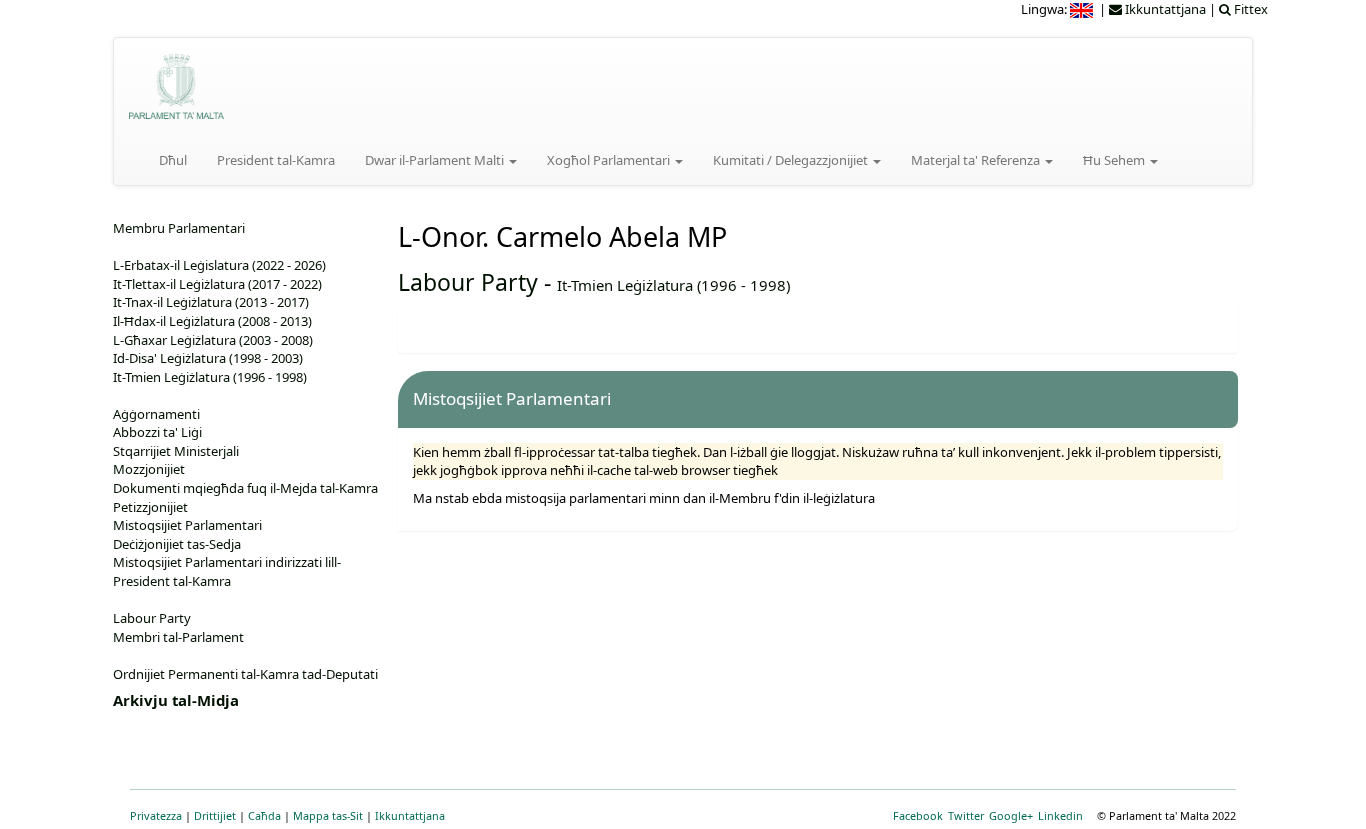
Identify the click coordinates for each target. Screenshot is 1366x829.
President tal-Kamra (276, 160)
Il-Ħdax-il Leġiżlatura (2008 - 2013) (212, 321)
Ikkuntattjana (410, 815)
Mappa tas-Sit (328, 815)
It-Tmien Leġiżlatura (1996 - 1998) (673, 285)
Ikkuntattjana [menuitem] (1164, 9)
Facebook (918, 815)
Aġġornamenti (156, 414)
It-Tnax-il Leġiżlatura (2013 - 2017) (211, 302)
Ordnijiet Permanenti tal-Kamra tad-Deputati (245, 674)
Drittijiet (215, 815)
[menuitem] (1083, 9)
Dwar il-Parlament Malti (436, 160)
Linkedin (1060, 815)
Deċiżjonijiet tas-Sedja (177, 544)
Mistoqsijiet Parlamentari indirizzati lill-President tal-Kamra (227, 571)
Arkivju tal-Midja (176, 700)
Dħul (173, 160)
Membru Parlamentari (179, 228)
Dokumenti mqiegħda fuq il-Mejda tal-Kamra (245, 488)
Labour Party (468, 282)
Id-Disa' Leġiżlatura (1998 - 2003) (208, 358)
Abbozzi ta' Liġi (157, 432)
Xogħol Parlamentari (610, 160)
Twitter (966, 815)
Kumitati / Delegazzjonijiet (792, 160)
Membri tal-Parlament (178, 637)
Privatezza (156, 815)
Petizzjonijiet (150, 507)
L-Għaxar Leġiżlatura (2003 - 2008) (213, 340)
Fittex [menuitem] (1249, 9)
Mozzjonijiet (149, 469)
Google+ (1011, 815)
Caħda (264, 815)
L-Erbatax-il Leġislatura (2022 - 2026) (219, 265)
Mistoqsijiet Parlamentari (187, 525)
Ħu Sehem (1115, 160)
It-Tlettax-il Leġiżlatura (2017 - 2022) (217, 284)
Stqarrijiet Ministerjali (176, 451)
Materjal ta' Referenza (977, 160)
